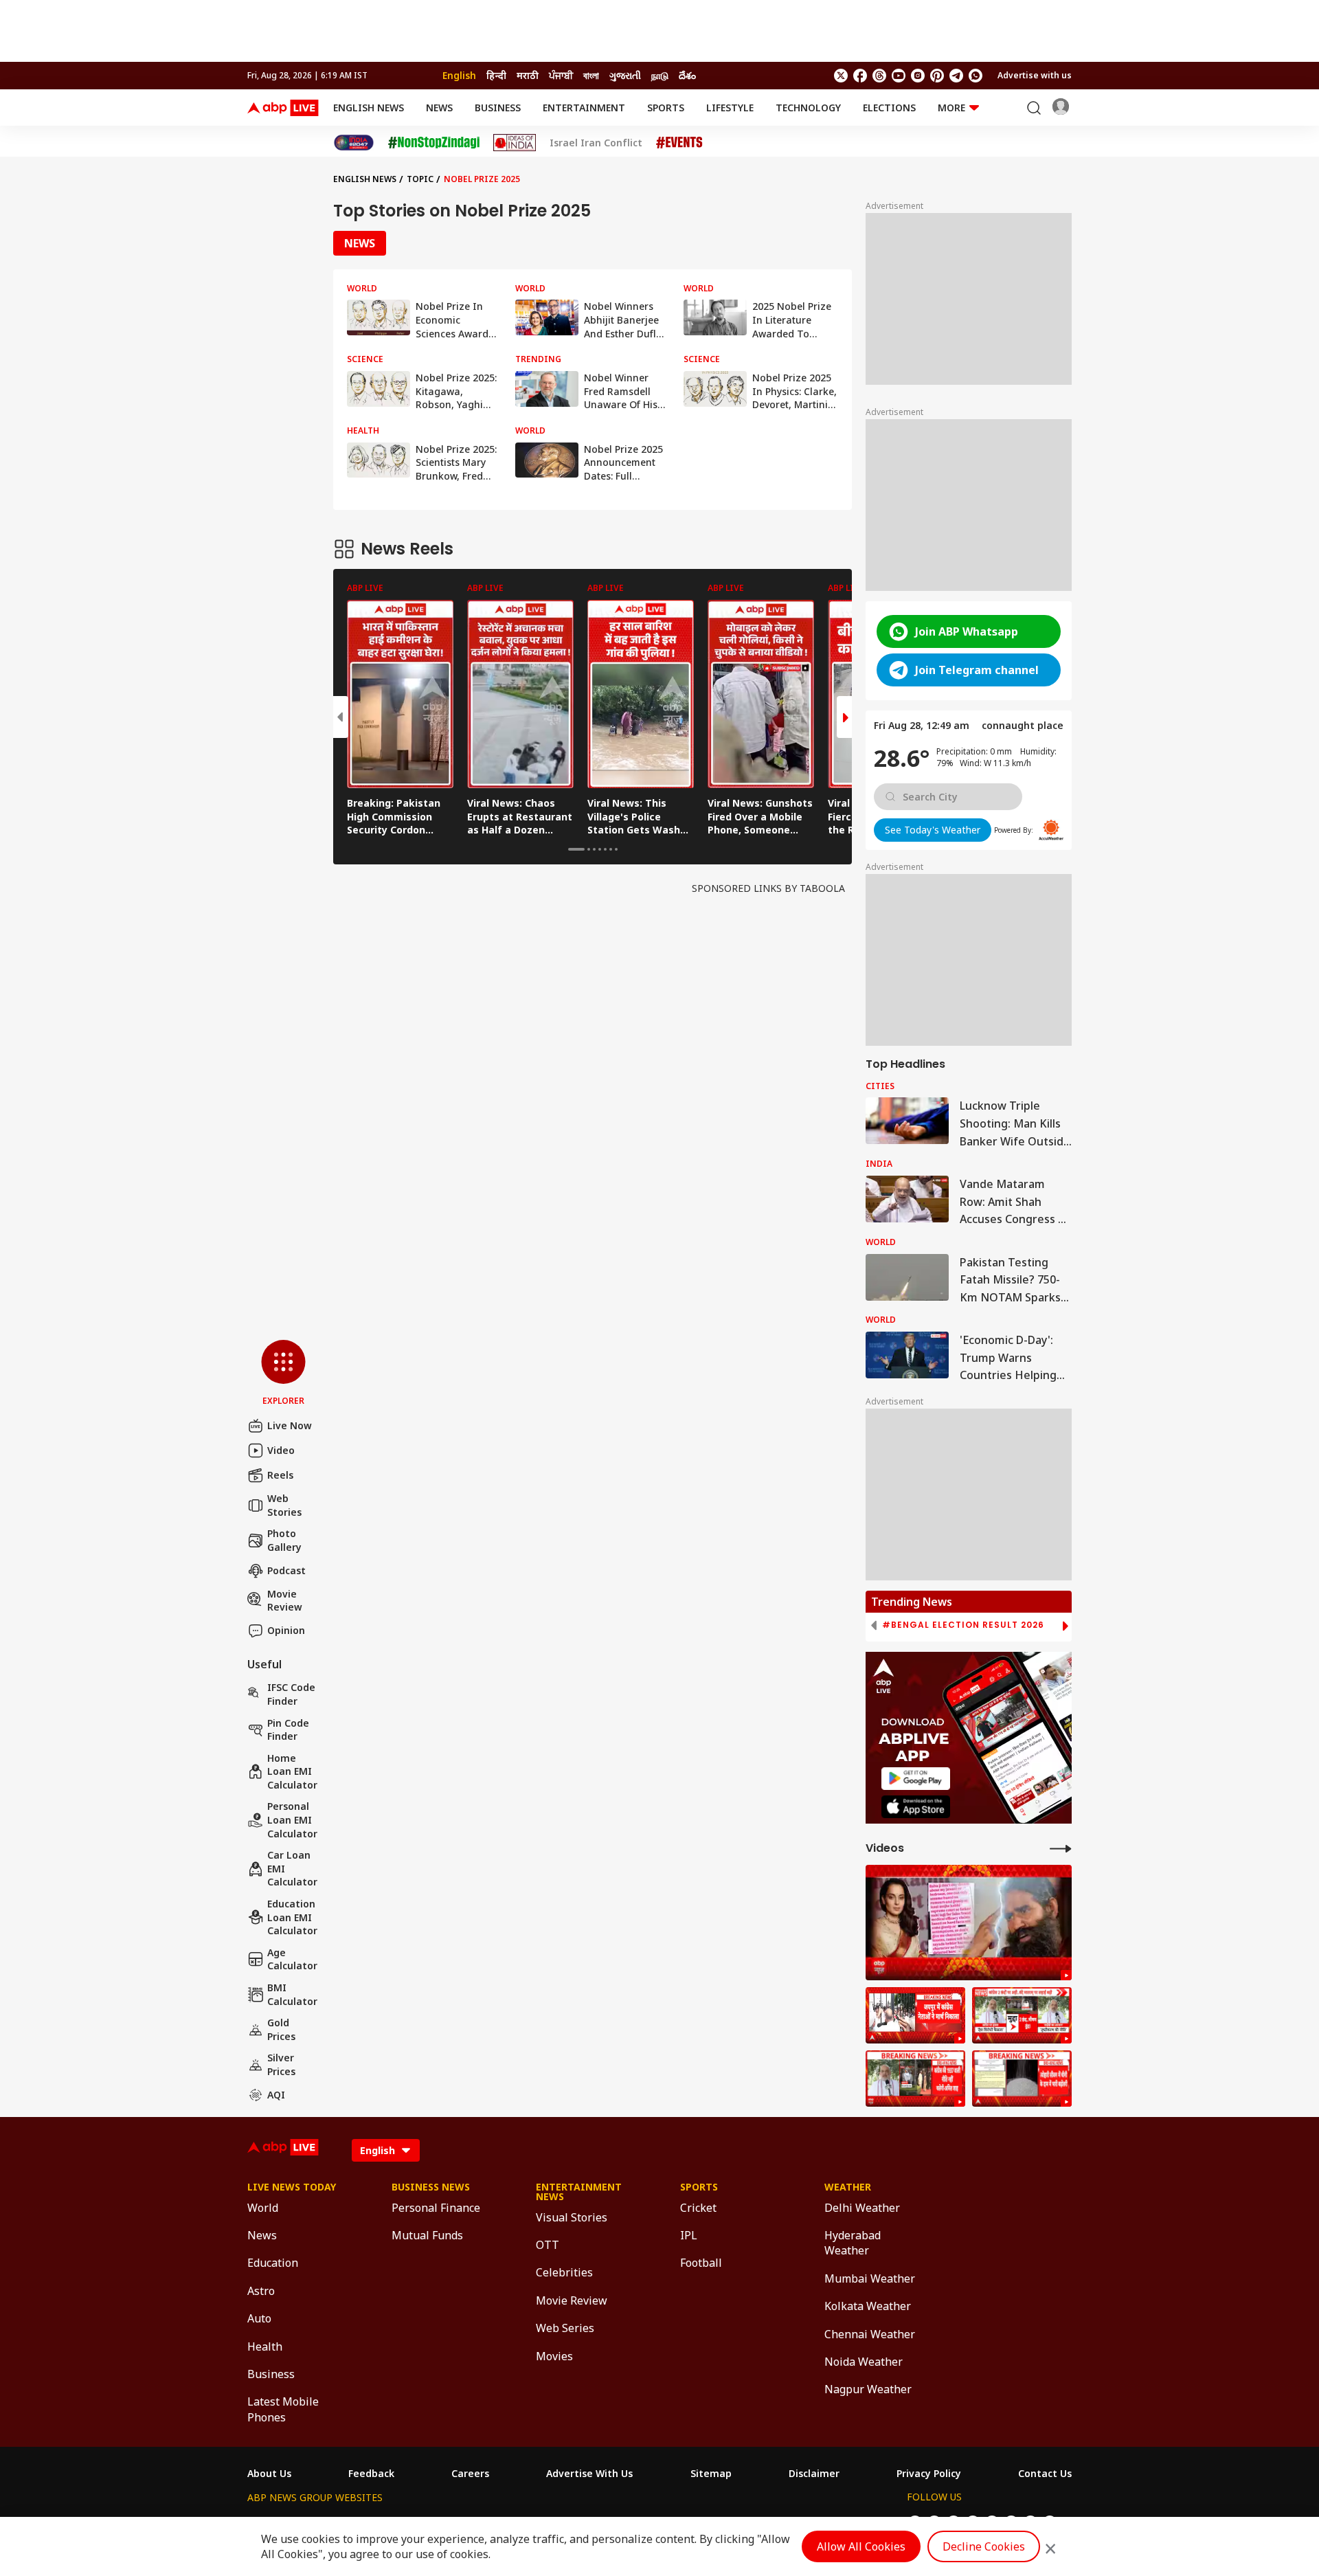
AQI (276, 2095)
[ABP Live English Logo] (283, 108)
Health (265, 2347)
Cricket (698, 2208)
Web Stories (284, 1505)
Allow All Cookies (861, 2546)
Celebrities (564, 2272)
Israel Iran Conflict (596, 143)
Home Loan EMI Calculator (292, 1771)
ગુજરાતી (625, 75)
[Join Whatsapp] (976, 76)
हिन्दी (496, 75)
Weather (848, 2187)
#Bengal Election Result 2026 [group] (963, 1625)
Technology (808, 108)
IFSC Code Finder (291, 1694)
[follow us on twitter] (841, 76)
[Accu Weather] (1051, 830)
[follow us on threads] (879, 76)
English (459, 75)
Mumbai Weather (870, 2278)
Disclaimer (814, 2474)
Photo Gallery (284, 1540)
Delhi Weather (862, 2208)
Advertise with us (1035, 75)
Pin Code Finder (288, 1730)
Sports (666, 108)
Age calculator (292, 1959)
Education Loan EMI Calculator (292, 1917)
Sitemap (711, 2474)
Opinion (286, 1630)
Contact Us (1045, 2474)
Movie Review (285, 1601)
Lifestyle (730, 108)
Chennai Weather (870, 2334)
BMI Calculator (292, 1994)
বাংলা (591, 75)
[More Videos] (1061, 1848)
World (263, 2208)
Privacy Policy (929, 2474)
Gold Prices (281, 2029)
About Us (269, 2474)
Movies (554, 2356)
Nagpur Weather (868, 2389)
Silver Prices (281, 2064)
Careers (470, 2474)
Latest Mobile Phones (283, 2409)
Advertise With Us (589, 2474)
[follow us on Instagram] (918, 76)
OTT (548, 2245)
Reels (280, 1475)
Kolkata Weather (868, 2306)
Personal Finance (436, 2208)
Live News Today (292, 2187)
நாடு (660, 75)
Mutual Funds (427, 2235)
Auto (259, 2318)
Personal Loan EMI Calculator (292, 1819)
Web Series (565, 2328)
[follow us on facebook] (860, 76)
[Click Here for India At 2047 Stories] (354, 143)
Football (701, 2263)
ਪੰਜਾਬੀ (561, 75)
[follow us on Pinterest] (937, 76)
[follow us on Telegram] (956, 76)
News (439, 108)
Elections (889, 108)
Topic (420, 179)
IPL (689, 2235)
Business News (431, 2187)
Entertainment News (579, 2192)
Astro (261, 2291)
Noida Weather (864, 2362)
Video (281, 1450)
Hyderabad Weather (853, 2243)
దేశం (687, 75)
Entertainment (584, 108)
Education (273, 2263)
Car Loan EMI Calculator (292, 1868)
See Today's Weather (933, 830)
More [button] (951, 108)
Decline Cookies (984, 2546)
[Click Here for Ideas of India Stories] (515, 143)
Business (498, 108)
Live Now (290, 1425)
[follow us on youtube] (899, 76)
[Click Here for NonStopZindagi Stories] (434, 143)
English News (369, 108)
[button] (283, 1374)
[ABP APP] (916, 1779)
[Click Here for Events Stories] (679, 143)
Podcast (286, 1570)
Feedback (371, 2474)
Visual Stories (572, 2217)
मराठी (528, 75)
